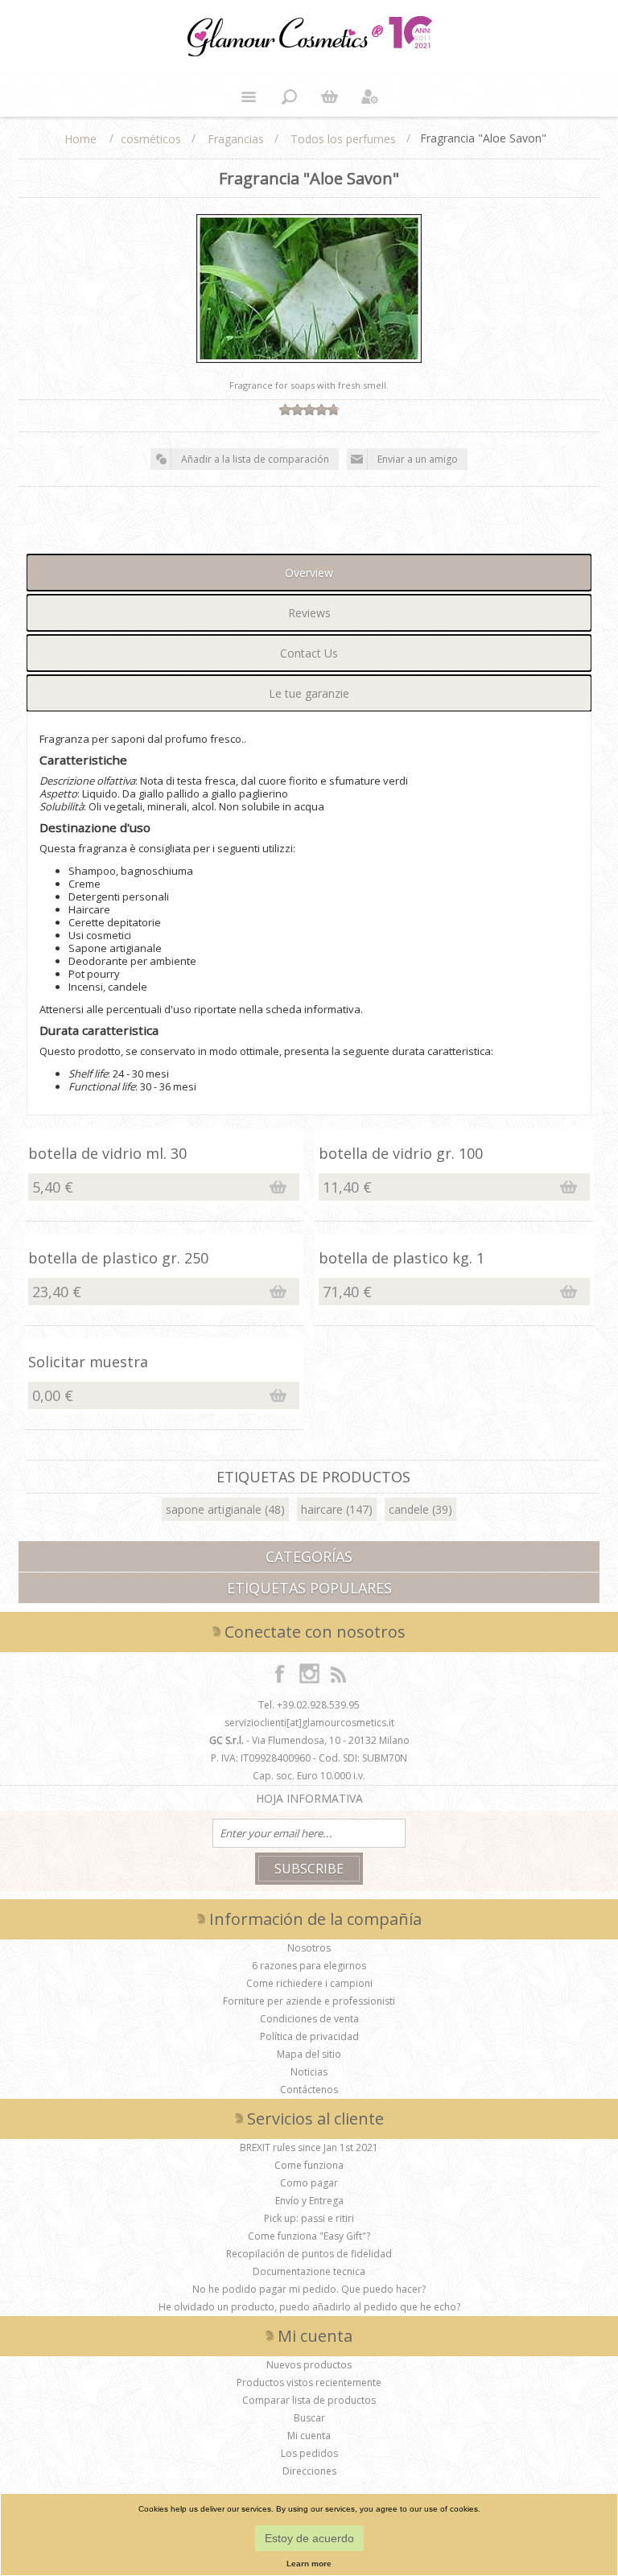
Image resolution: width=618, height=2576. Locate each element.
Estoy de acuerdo (309, 2538)
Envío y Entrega (309, 2201)
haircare (322, 1509)
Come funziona (309, 2165)
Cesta (329, 97)
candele (409, 1509)
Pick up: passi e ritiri (309, 2218)
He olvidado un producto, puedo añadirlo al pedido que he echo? (309, 2307)
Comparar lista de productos (309, 2400)
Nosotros (309, 1948)
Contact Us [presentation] (309, 653)
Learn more (309, 2564)
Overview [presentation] (309, 573)
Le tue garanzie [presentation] (309, 693)
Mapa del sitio (309, 2054)
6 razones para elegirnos (309, 1966)
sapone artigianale (214, 1509)
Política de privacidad (309, 2036)
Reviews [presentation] (309, 613)
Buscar (309, 2418)
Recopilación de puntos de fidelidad (309, 2254)
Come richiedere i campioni (309, 1983)
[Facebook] (280, 1673)
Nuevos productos (309, 2365)
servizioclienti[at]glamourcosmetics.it (309, 1723)
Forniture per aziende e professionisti (309, 2001)
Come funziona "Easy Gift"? (309, 2236)
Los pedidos (309, 2453)
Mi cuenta (309, 2436)
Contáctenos (309, 2090)
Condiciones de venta (309, 2019)
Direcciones (309, 2471)
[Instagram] (309, 1673)
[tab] (309, 573)
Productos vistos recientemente (309, 2382)
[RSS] (338, 1673)
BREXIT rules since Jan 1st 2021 (309, 2147)
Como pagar (309, 2183)
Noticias (309, 2072)
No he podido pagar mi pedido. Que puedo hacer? (309, 2289)
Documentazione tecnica (309, 2271)
